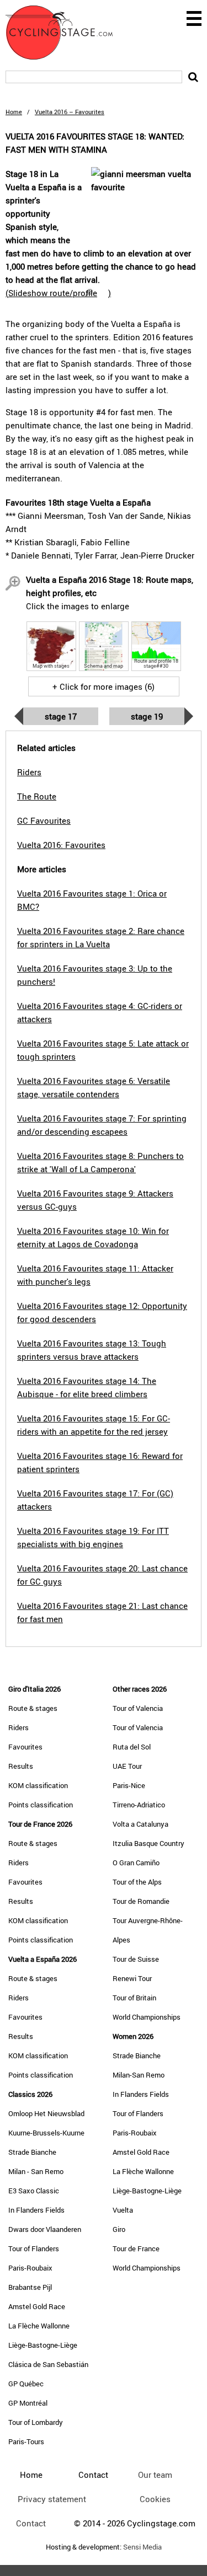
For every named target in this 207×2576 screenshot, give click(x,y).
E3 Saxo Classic (34, 2191)
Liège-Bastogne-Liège (43, 2345)
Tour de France (136, 2248)
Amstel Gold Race (37, 2306)
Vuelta (123, 2210)
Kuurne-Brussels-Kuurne (46, 2133)
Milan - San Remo (36, 2171)
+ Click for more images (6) (104, 686)
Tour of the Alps (137, 1882)
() (58, 293)
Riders (18, 1727)
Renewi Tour (132, 1978)
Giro (119, 2229)
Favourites (25, 1747)
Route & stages (33, 1708)
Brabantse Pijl (30, 2287)
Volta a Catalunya (140, 1824)
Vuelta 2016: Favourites (61, 845)
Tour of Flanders (34, 2248)
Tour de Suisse (136, 1959)
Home (14, 112)
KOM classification (38, 1785)
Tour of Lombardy (36, 2422)
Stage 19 (147, 716)
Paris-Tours (26, 2441)
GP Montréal (28, 2403)
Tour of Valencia (138, 1708)
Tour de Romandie (141, 1901)
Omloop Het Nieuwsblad (46, 2113)
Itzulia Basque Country (148, 1843)
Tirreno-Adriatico (139, 1805)
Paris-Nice (129, 1785)
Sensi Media (142, 2547)
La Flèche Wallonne (39, 2326)
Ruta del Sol (132, 1747)
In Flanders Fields (36, 2210)
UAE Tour (127, 1766)
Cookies (155, 2499)
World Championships (147, 2017)
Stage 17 (61, 716)
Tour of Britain (134, 1998)
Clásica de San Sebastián (48, 2364)
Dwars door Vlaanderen (45, 2229)
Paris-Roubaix (30, 2268)
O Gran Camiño (136, 1863)
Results (21, 1766)
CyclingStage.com (66, 33)
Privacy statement (52, 2499)
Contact (31, 2523)
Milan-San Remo (139, 2075)
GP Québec (26, 2384)
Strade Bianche (32, 2152)
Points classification (41, 1805)
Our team (155, 2475)
